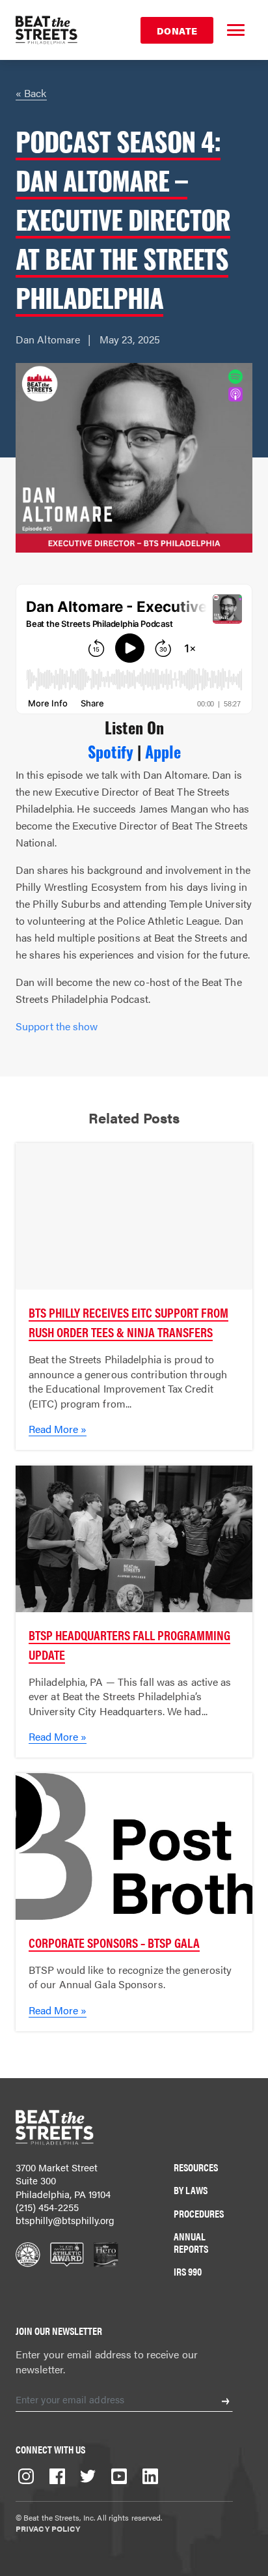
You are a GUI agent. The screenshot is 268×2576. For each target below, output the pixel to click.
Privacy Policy (48, 2528)
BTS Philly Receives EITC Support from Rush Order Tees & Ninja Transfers (128, 1322)
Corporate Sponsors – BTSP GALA (114, 1942)
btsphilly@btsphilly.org (65, 2220)
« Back (31, 93)
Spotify (111, 751)
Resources (196, 2167)
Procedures (199, 2213)
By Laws (191, 2190)
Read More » (58, 1429)
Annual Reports (191, 2242)
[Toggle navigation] (235, 30)
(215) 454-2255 (47, 2207)
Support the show (57, 1026)
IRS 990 (188, 2271)
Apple (163, 751)
